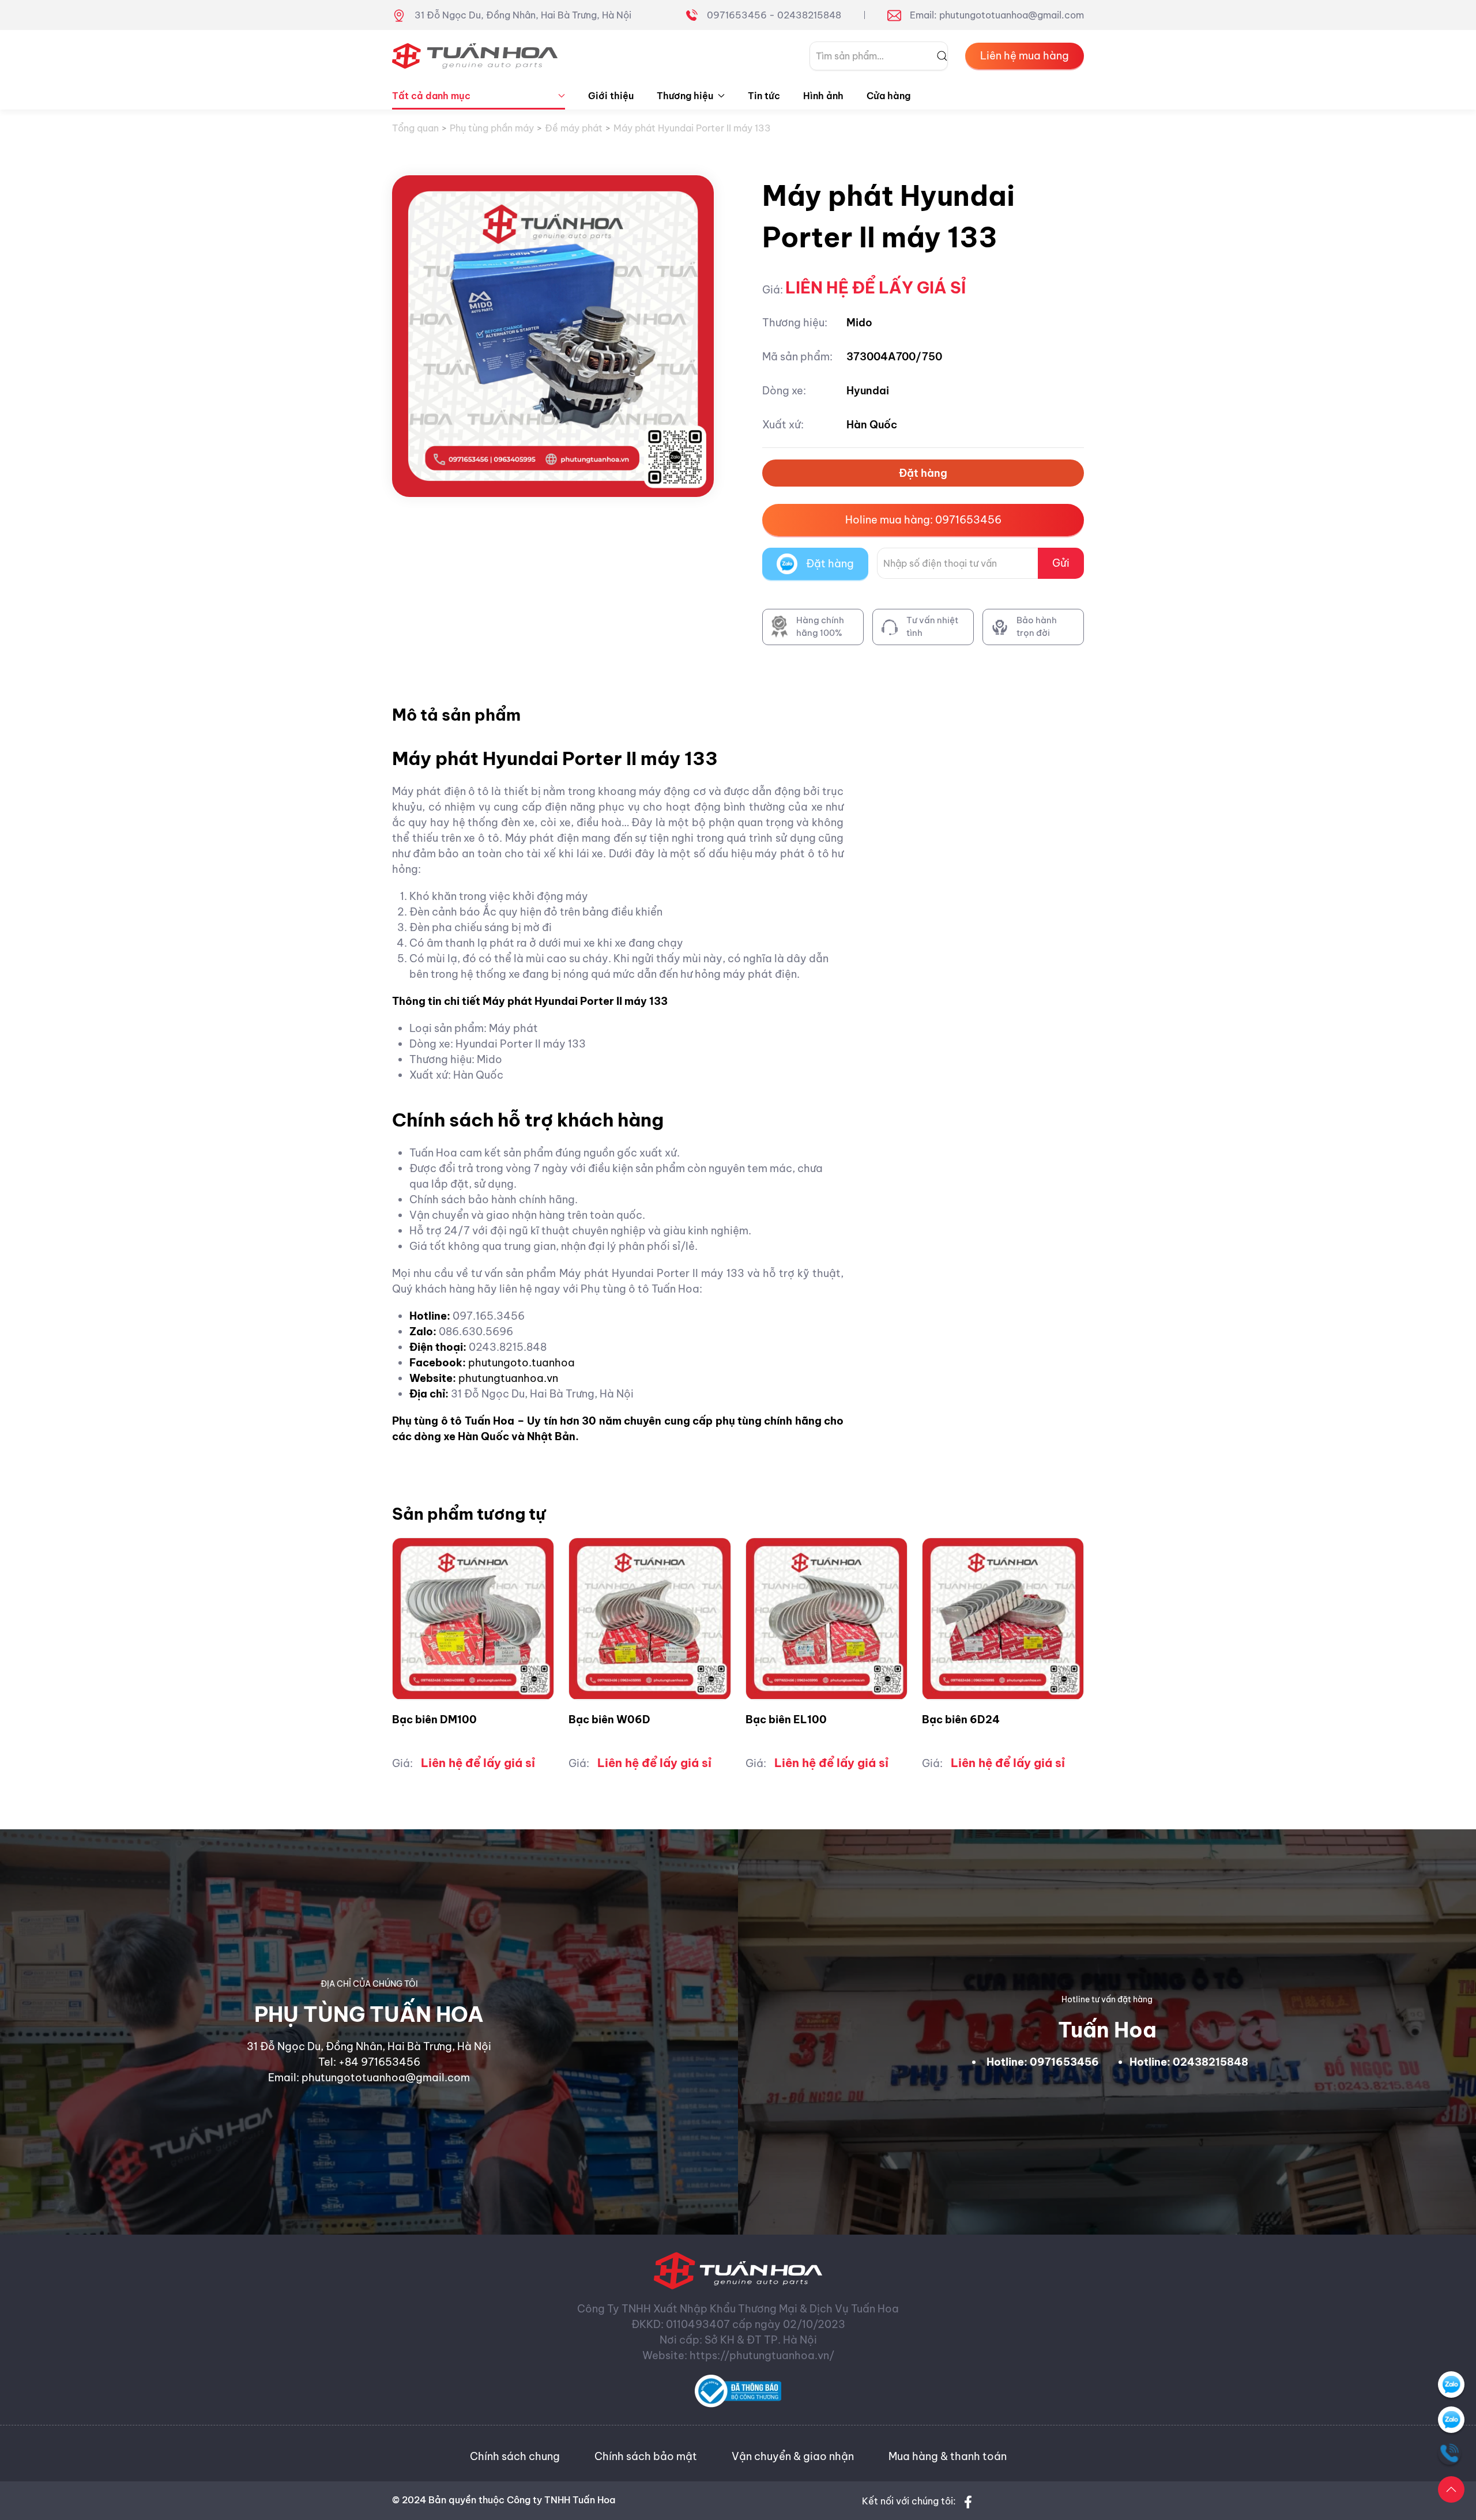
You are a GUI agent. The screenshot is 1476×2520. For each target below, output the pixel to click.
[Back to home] (475, 56)
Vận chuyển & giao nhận (793, 2456)
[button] (1451, 2489)
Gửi (1061, 563)
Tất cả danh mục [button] (431, 96)
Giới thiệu (611, 96)
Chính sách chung (515, 2456)
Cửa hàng (888, 96)
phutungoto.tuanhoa (522, 1363)
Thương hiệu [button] (685, 96)
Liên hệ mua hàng (1025, 56)
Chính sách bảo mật (646, 2456)
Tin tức (764, 96)
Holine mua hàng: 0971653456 (923, 520)
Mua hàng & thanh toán (948, 2456)
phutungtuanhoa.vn (508, 1378)
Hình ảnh (823, 96)
